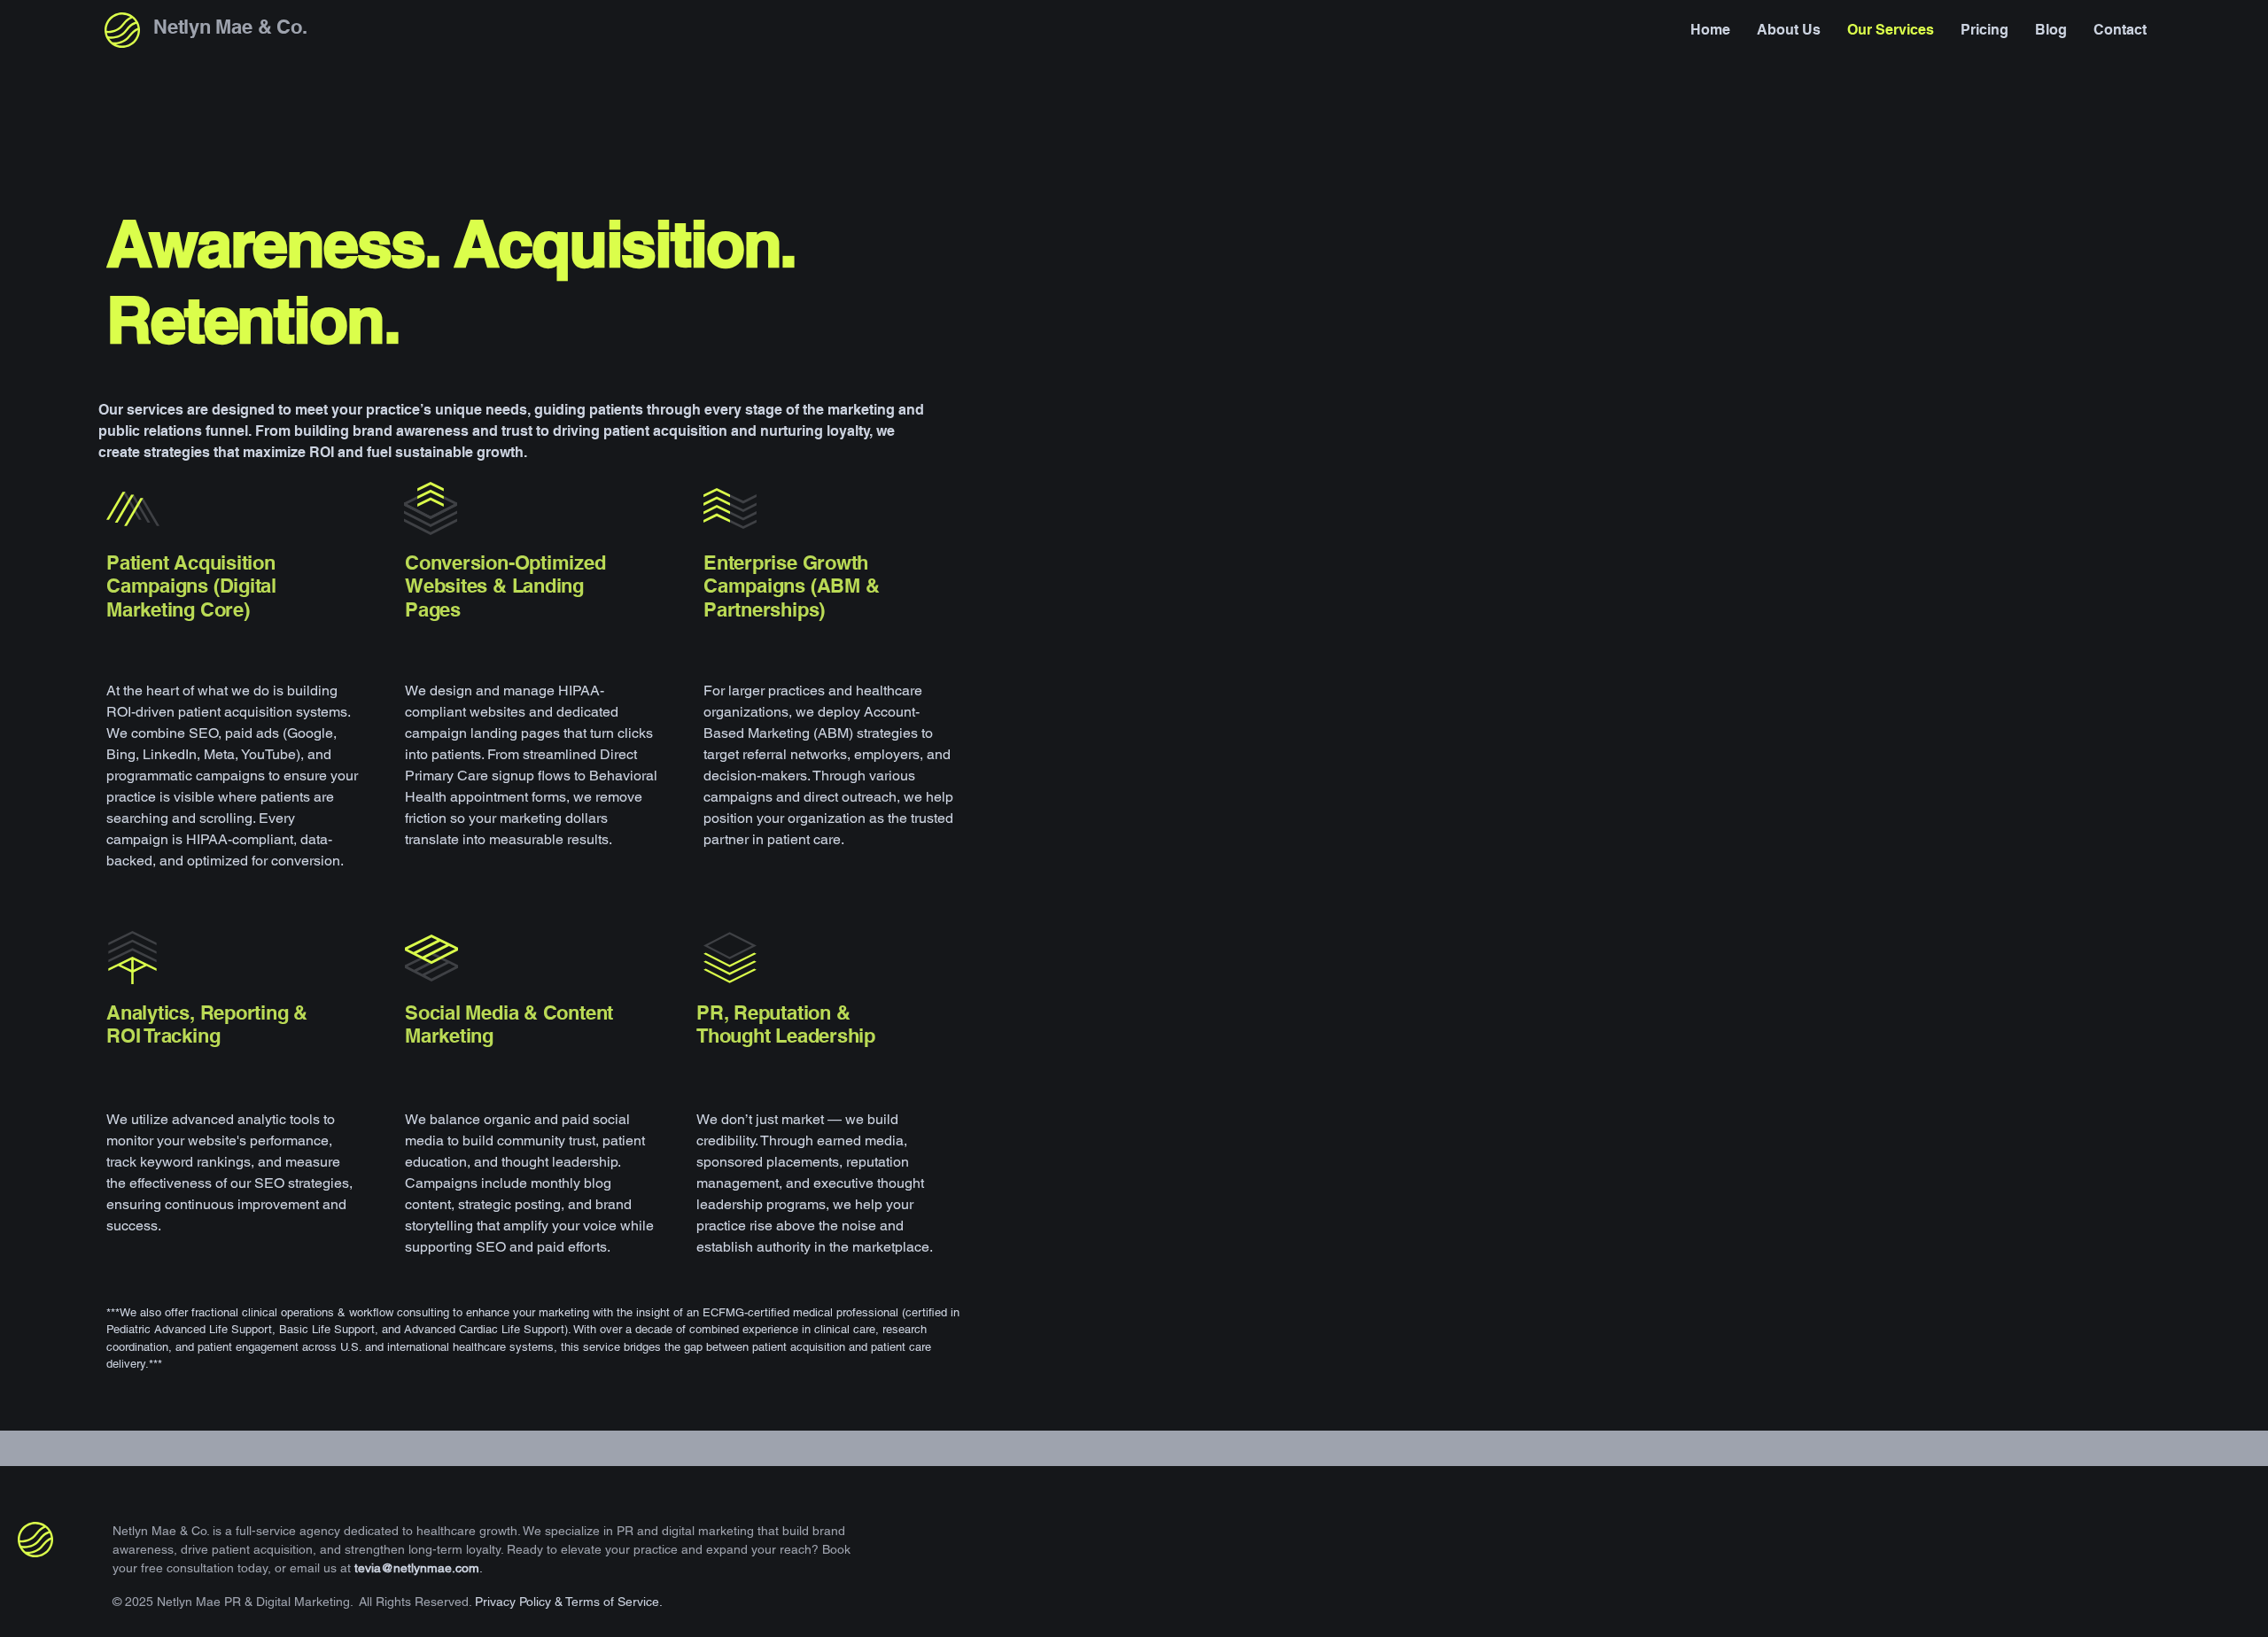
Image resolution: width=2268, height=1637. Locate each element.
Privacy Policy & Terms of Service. (569, 1602)
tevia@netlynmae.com (417, 1568)
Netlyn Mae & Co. (230, 27)
